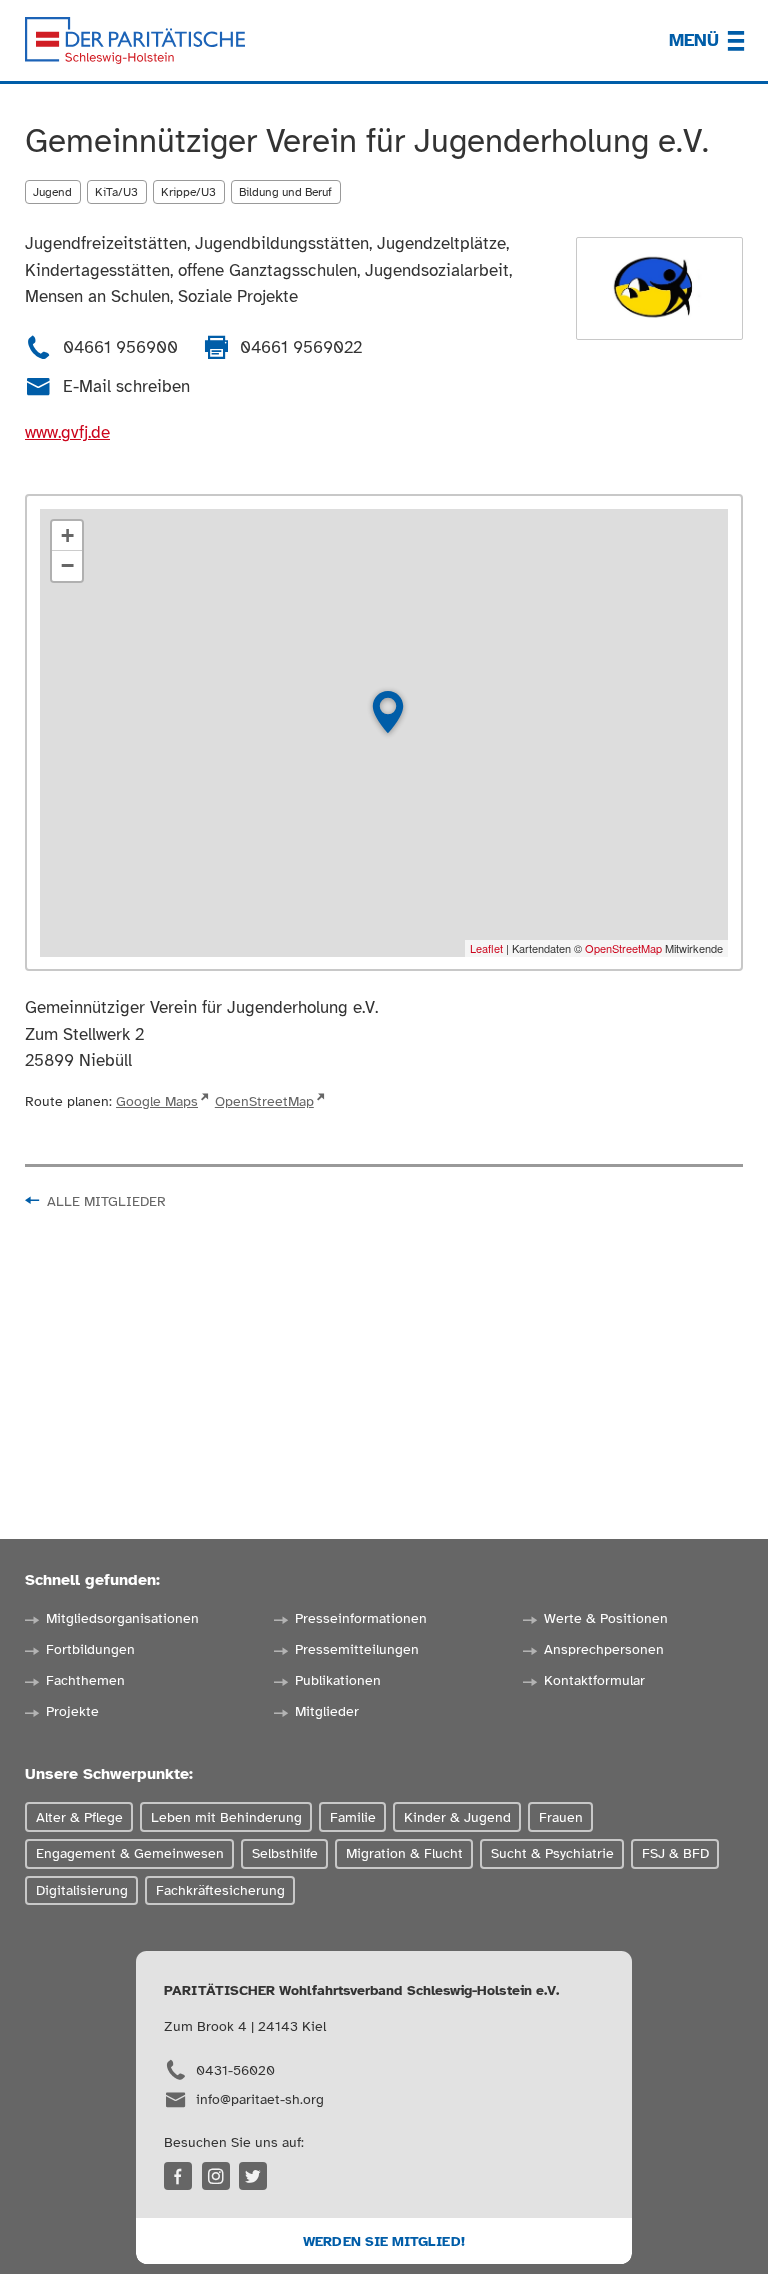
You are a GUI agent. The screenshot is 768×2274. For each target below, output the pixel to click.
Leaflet (486, 948)
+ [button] (67, 535)
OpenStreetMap (623, 948)
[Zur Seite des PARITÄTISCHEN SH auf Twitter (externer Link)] (253, 2176)
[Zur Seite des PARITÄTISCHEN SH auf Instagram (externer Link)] (216, 2176)
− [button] (67, 565)
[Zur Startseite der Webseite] (135, 41)
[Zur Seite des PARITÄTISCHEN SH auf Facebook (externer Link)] (178, 2176)
